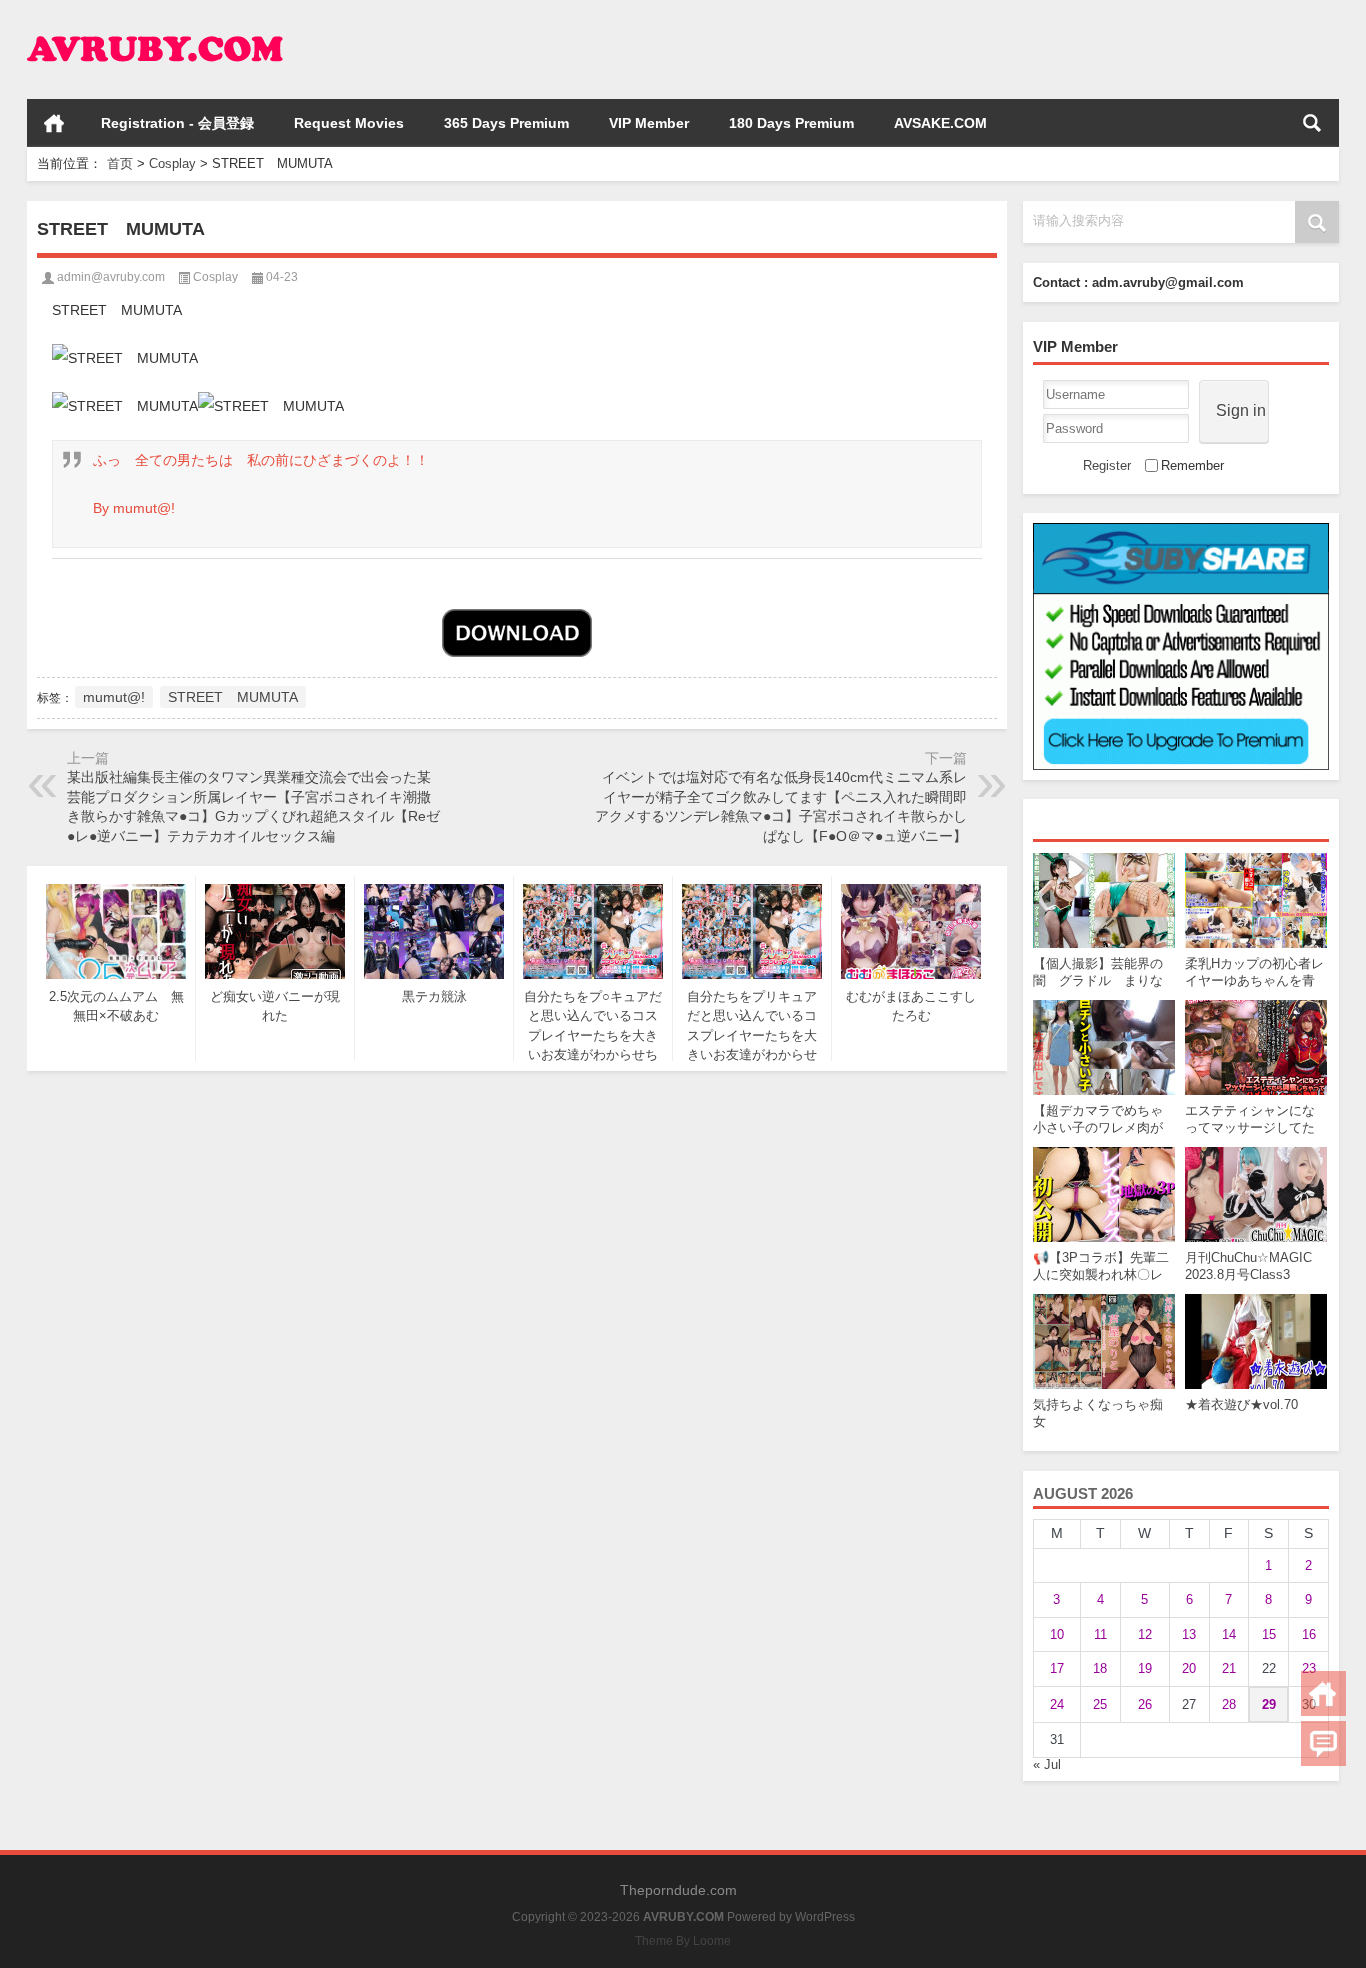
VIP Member (649, 123)
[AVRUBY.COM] (155, 26)
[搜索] (1312, 123)
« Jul (1047, 1764)
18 (1100, 1668)
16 (1309, 1634)
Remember (1192, 465)
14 (1229, 1634)
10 (1057, 1634)
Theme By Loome (683, 1941)
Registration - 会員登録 (177, 123)
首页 (54, 123)
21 (1229, 1668)
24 (1057, 1704)
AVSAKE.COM (940, 123)
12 (1145, 1634)
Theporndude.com (678, 1890)
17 (1057, 1668)
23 (1309, 1668)
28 (1229, 1704)
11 (1100, 1634)
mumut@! (114, 697)
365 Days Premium (506, 123)
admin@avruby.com (111, 277)
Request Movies (349, 123)
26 (1145, 1704)
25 (1100, 1704)
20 (1189, 1668)
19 (1145, 1668)
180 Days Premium (791, 123)
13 (1189, 1634)
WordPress (825, 1917)
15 (1269, 1634)
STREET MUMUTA (233, 697)
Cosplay (172, 163)
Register (1107, 465)
